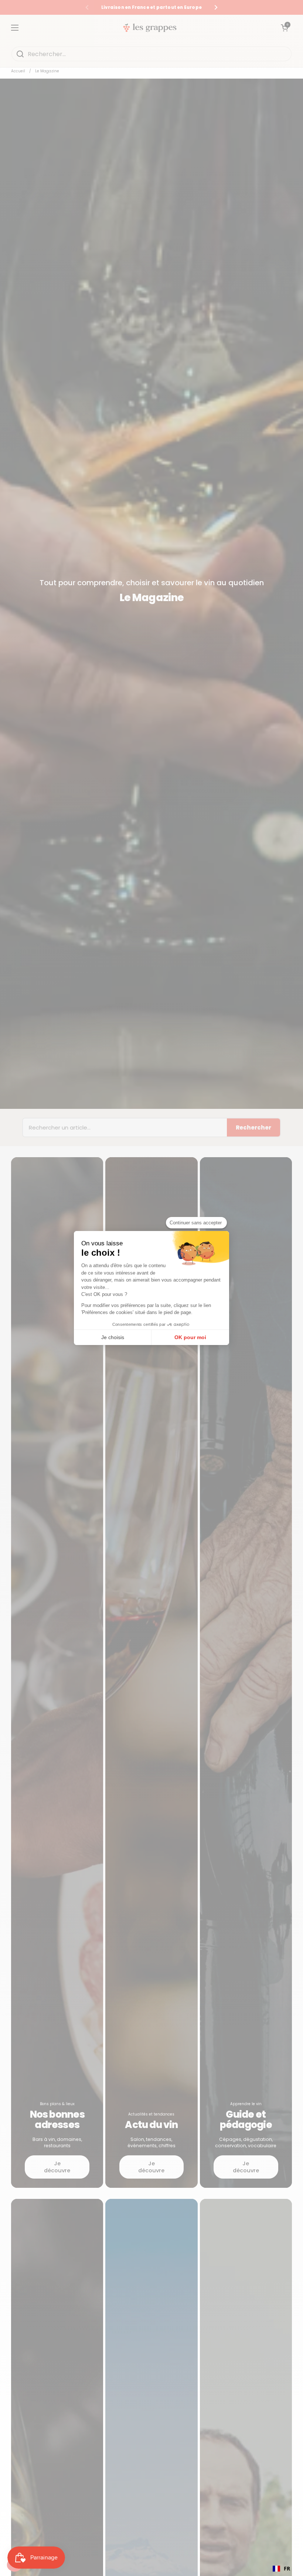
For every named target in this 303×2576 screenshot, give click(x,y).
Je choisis (113, 1337)
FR (287, 2568)
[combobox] (281, 2569)
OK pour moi (190, 1337)
